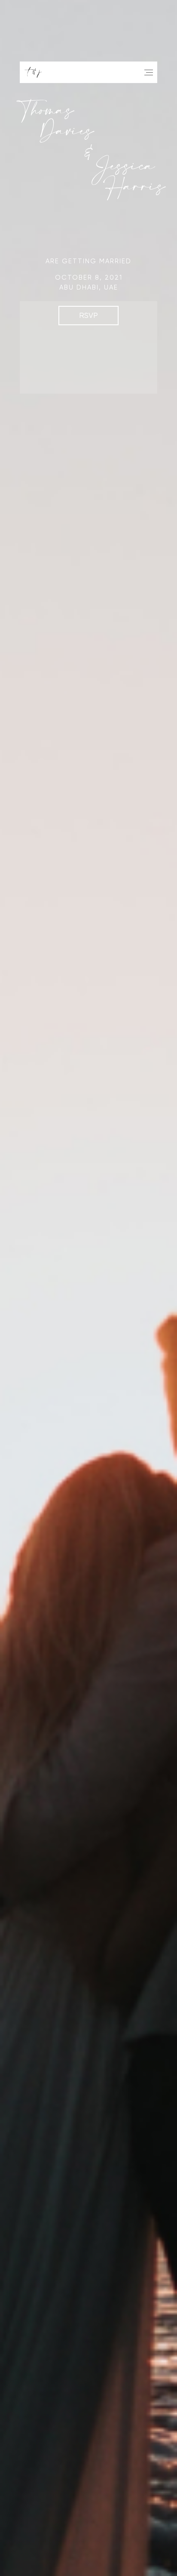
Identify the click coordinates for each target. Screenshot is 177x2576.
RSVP (88, 315)
